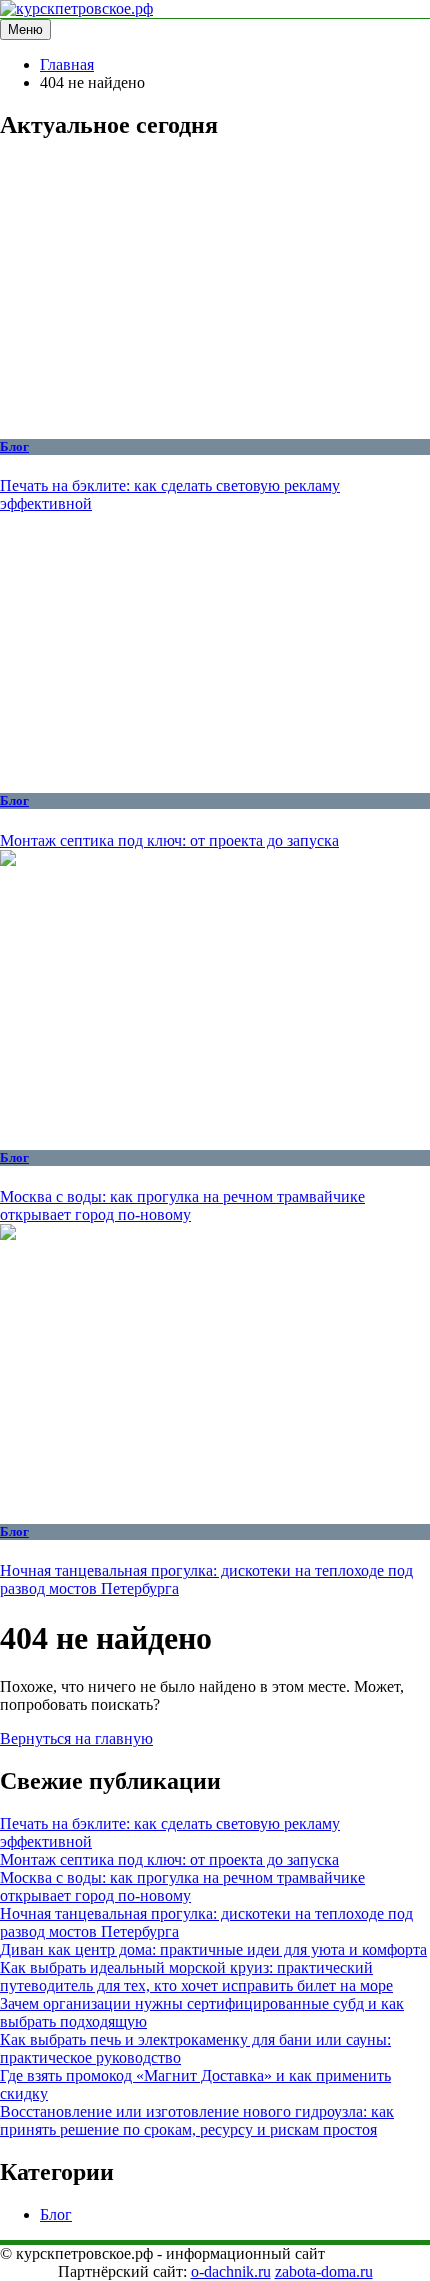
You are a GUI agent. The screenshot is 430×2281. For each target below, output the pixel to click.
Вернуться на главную (76, 1738)
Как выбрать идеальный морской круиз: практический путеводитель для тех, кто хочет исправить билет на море (196, 1976)
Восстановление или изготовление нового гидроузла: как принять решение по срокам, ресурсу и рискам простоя (197, 2120)
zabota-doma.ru (324, 2271)
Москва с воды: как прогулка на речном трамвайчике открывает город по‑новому (182, 1205)
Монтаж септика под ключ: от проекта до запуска (169, 840)
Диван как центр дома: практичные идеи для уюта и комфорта (213, 1949)
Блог (14, 446)
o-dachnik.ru (231, 2271)
